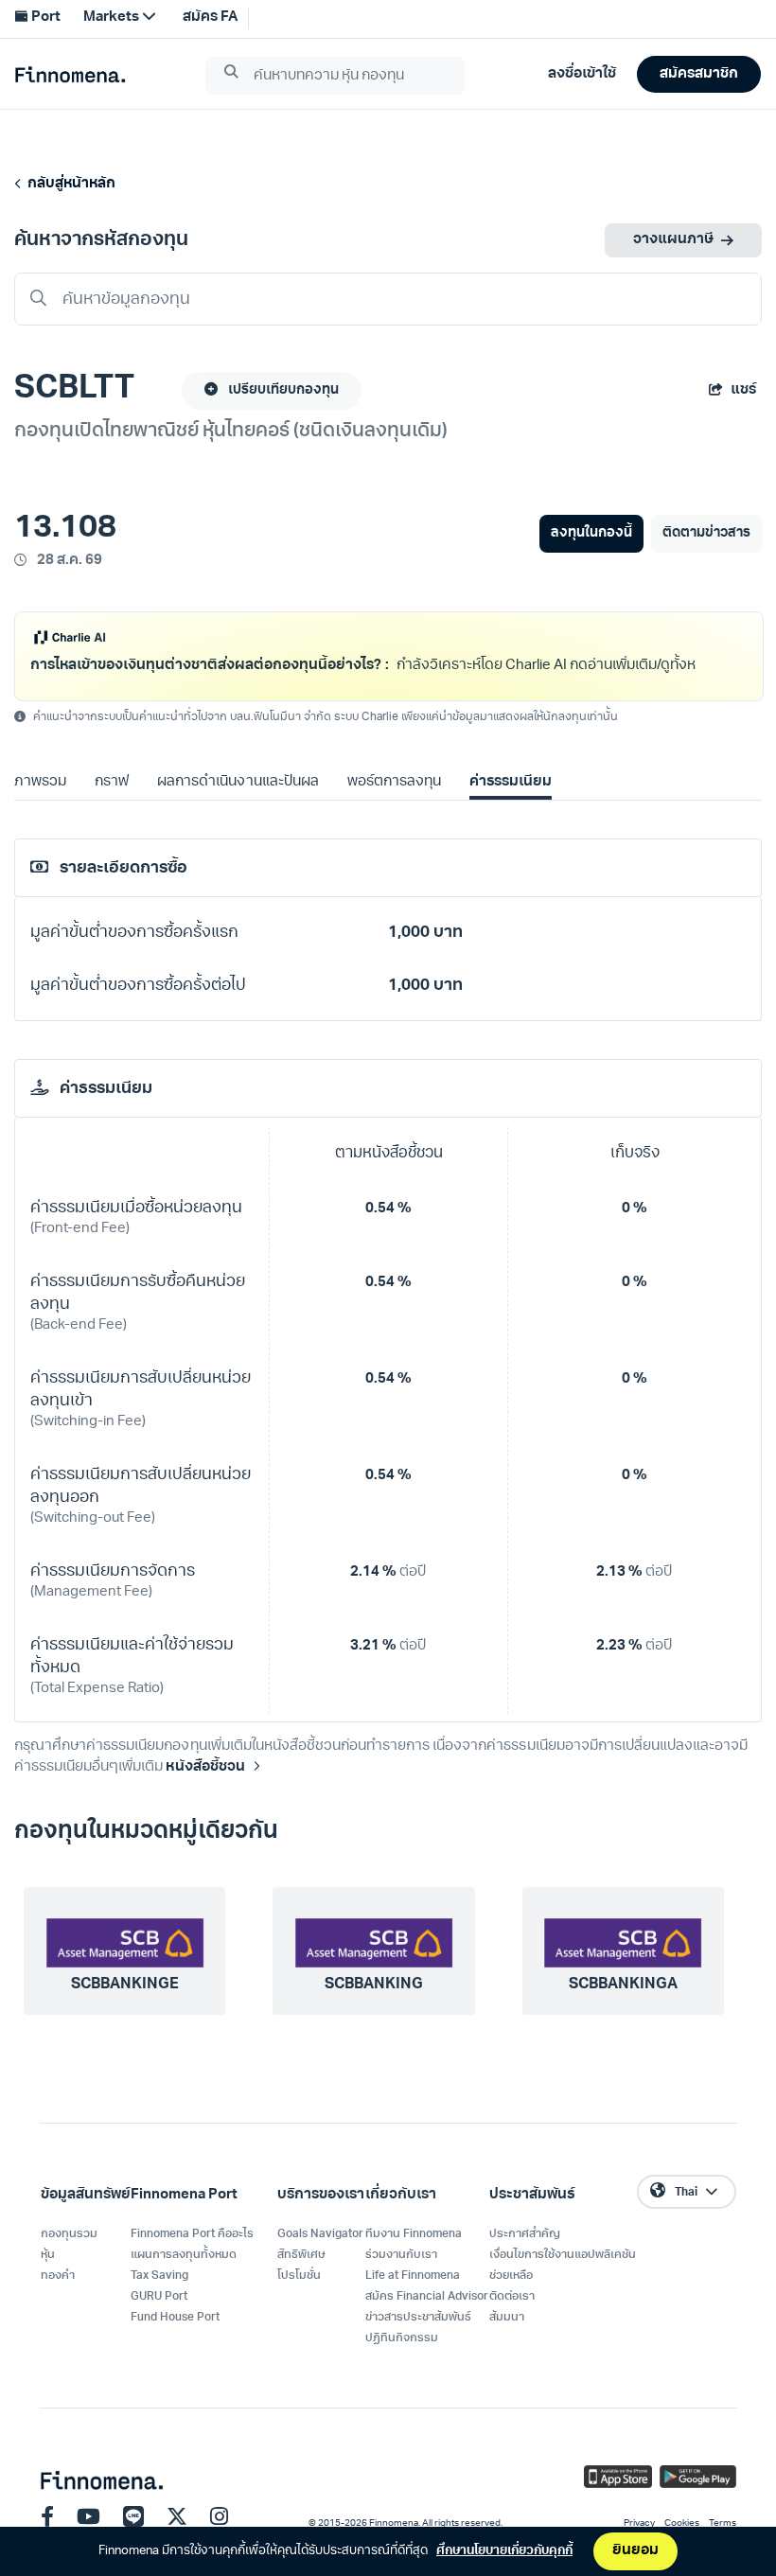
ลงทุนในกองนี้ (591, 533)
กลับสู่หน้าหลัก (69, 184)
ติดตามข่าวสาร (706, 533)
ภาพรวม (40, 807)
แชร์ (743, 390)
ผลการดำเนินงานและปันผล (238, 807)
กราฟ (112, 807)
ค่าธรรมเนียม (511, 807)
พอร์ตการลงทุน (394, 807)
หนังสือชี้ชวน (205, 1792)
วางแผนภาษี (673, 240)
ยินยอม (635, 2551)
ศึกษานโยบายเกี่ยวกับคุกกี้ (504, 2551)
